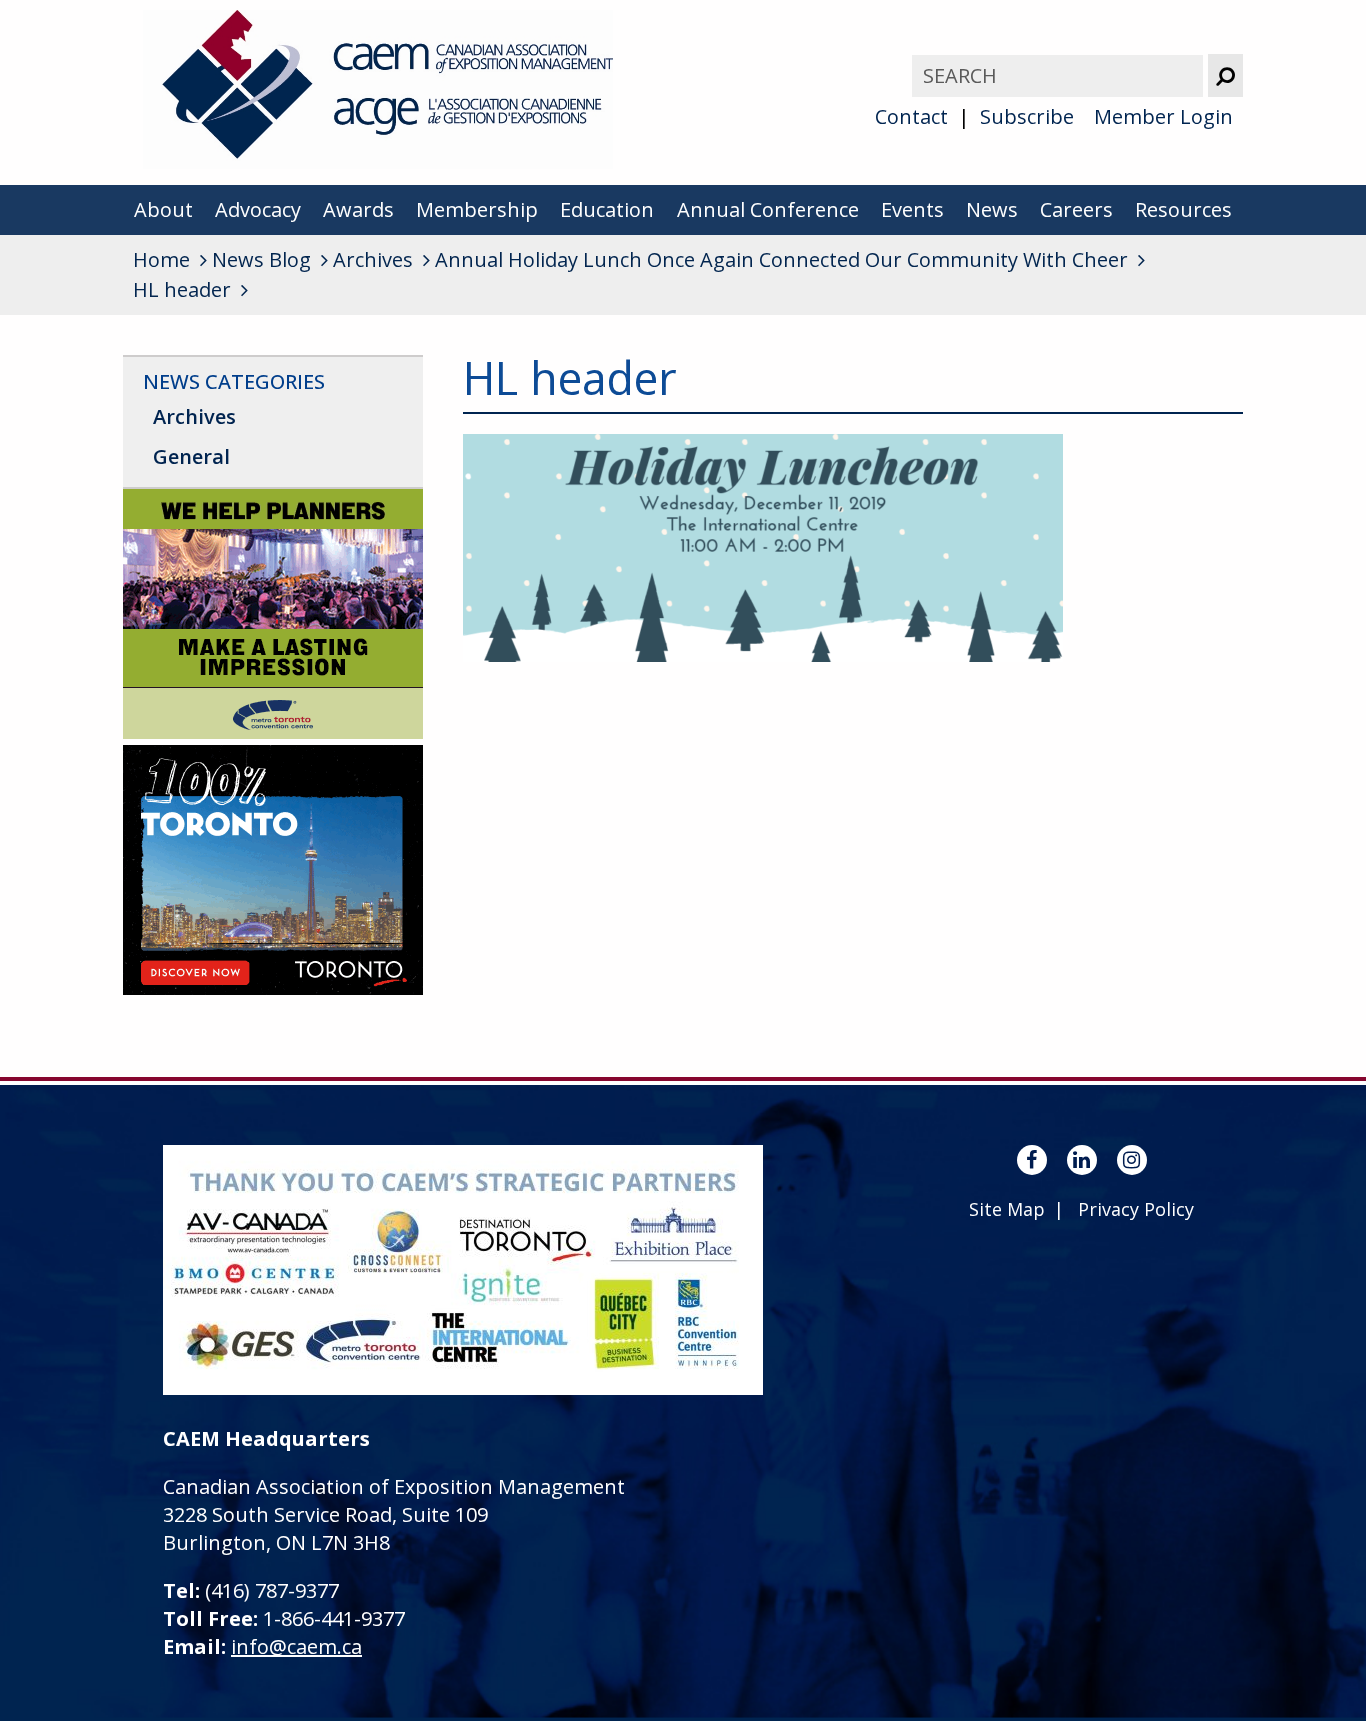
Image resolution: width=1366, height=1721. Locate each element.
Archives (194, 416)
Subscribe (1027, 116)
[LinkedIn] (1082, 1160)
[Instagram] (1132, 1160)
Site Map (1007, 1209)
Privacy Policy (1136, 1209)
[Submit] (1225, 75)
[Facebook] (1032, 1160)
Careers (1076, 209)
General (191, 456)
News (992, 209)
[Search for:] (1060, 75)
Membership (477, 209)
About (163, 209)
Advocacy (258, 209)
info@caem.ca (296, 1646)
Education (607, 209)
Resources (1183, 209)
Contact (911, 116)
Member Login (1163, 116)
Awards (358, 209)
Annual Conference (768, 209)
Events (912, 209)
